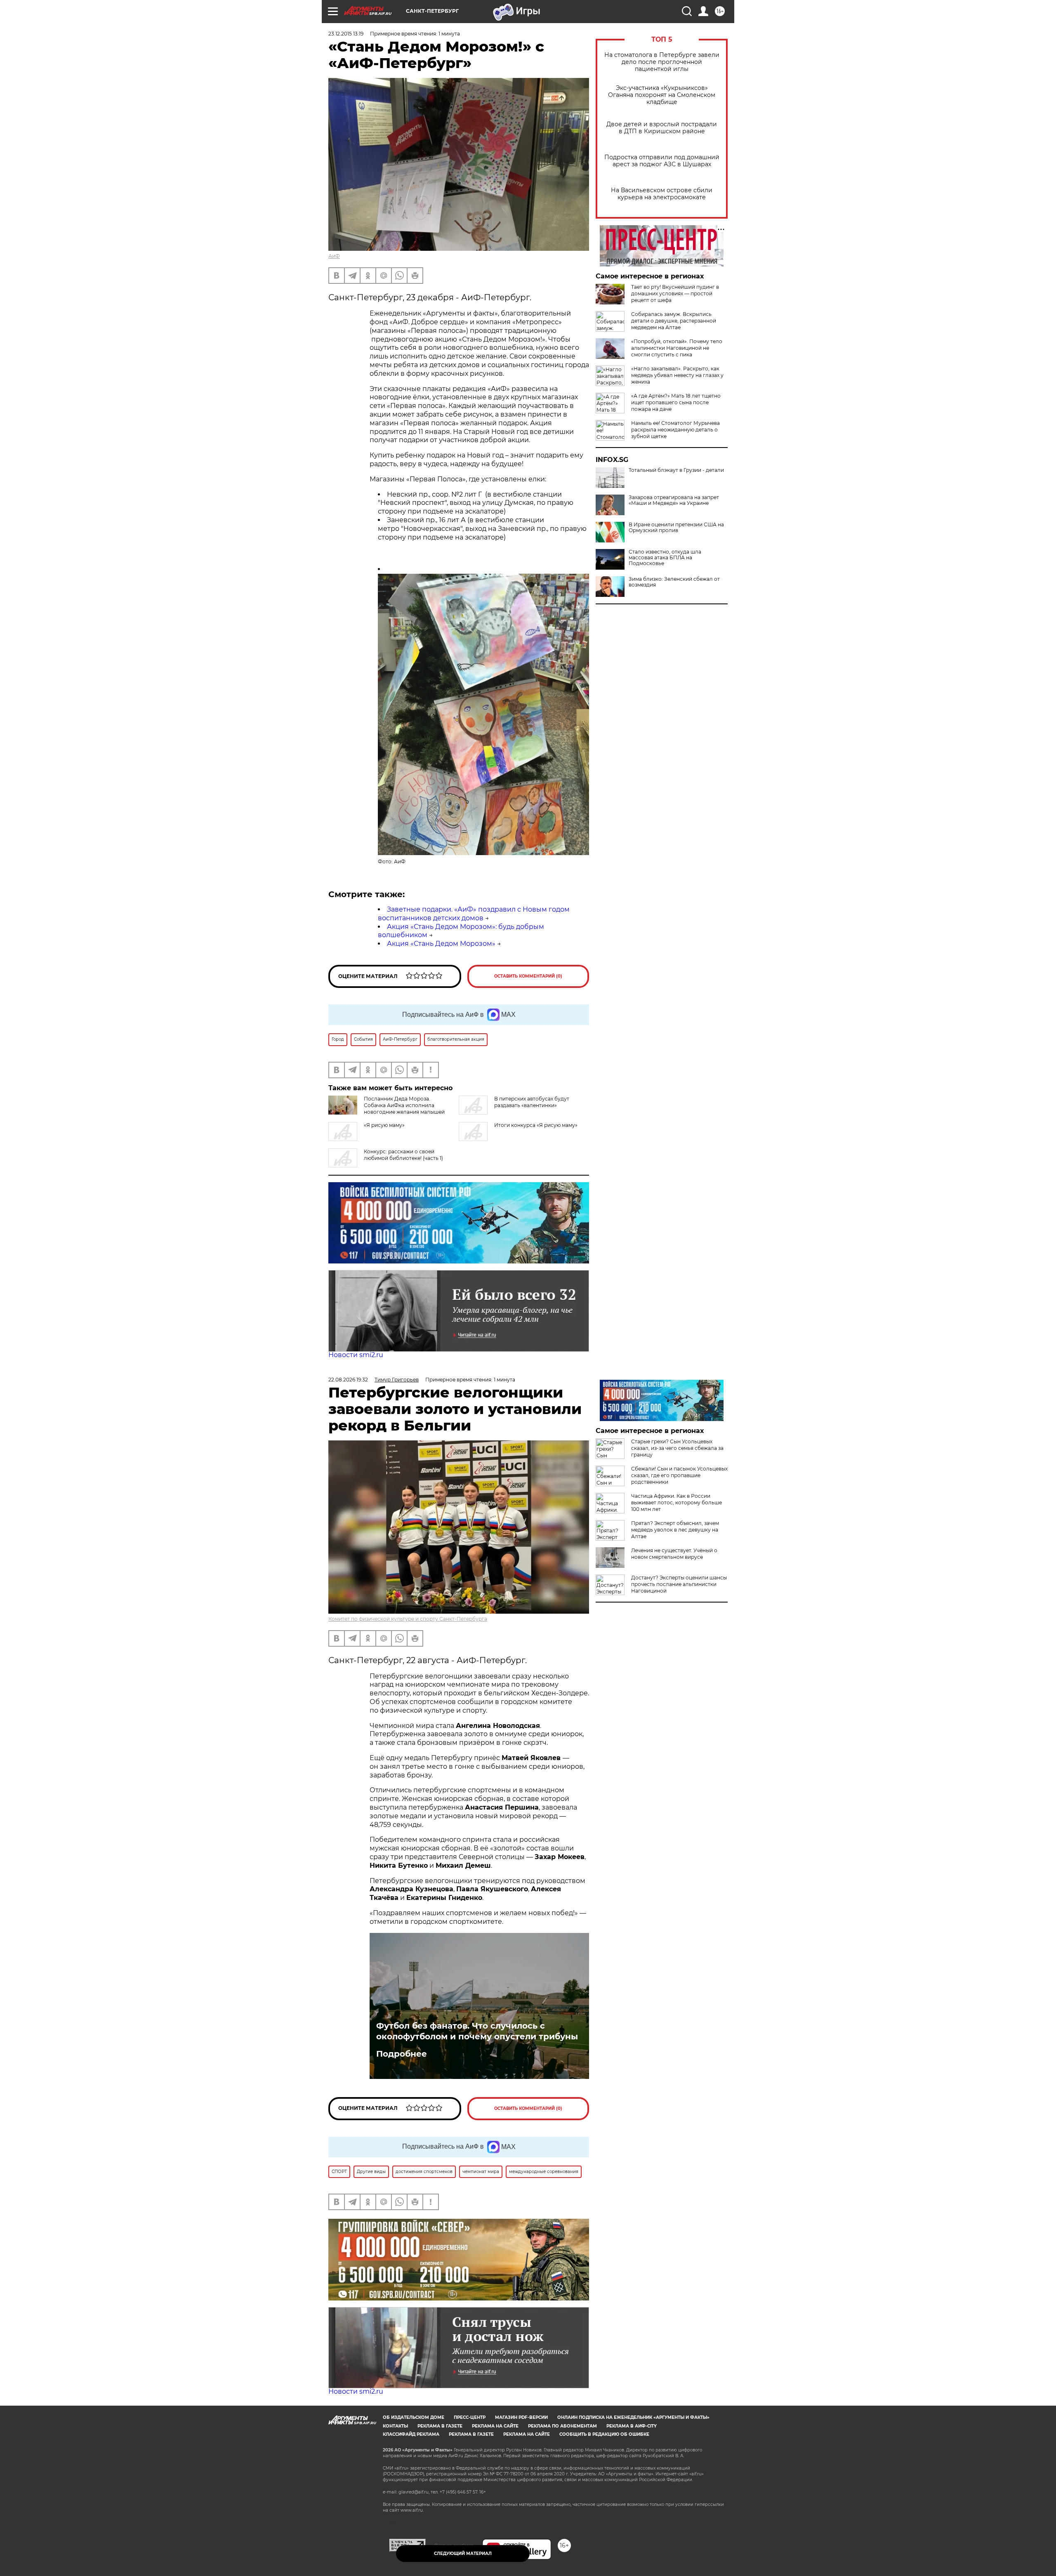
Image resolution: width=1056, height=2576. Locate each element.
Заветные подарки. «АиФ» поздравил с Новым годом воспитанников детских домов (474, 914)
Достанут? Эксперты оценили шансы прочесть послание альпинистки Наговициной (679, 1584)
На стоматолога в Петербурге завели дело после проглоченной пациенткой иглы (662, 62)
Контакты (395, 2426)
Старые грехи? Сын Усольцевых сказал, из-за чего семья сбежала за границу (677, 1448)
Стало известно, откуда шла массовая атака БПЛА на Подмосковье (665, 558)
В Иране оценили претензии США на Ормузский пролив (676, 528)
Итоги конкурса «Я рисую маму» (536, 1125)
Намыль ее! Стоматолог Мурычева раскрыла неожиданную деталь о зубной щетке (675, 430)
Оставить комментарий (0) (528, 976)
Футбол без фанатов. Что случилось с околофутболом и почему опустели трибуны (477, 2031)
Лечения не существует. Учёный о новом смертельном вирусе (674, 1554)
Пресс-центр (470, 2417)
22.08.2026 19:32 (348, 1380)
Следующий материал (463, 2554)
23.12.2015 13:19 (346, 34)
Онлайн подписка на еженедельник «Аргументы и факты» (633, 2417)
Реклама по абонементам (562, 2426)
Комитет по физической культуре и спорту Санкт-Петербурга (408, 1619)
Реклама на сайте (495, 2426)
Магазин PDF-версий (521, 2417)
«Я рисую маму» (384, 1125)
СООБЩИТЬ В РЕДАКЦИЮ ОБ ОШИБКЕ (604, 2434)
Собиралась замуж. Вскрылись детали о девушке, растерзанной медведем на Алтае (674, 321)
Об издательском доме (414, 2417)
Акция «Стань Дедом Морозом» (441, 944)
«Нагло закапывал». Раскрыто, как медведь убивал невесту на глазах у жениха (677, 375)
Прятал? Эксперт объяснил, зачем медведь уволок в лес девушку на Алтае (675, 1530)
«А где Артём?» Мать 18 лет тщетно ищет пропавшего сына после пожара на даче (676, 402)
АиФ (334, 256)
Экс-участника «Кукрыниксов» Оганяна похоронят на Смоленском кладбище (662, 95)
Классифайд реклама (411, 2434)
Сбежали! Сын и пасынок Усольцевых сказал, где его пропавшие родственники (679, 1475)
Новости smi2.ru (356, 1355)
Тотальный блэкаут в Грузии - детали (676, 470)
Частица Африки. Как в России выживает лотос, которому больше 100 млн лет (676, 1502)
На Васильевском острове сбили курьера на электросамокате (662, 194)
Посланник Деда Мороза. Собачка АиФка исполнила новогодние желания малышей (404, 1105)
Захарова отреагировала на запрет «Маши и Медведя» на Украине (674, 500)
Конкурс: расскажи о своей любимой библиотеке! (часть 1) (403, 1155)
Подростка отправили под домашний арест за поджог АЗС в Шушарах (662, 161)
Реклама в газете (440, 2426)
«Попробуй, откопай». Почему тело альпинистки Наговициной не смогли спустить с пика (677, 348)
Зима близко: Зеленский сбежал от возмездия (674, 582)
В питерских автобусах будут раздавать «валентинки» (532, 1102)
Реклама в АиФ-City (632, 2426)
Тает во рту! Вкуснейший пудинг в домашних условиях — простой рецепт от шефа (675, 293)
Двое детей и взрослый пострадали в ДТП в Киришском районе (662, 128)
